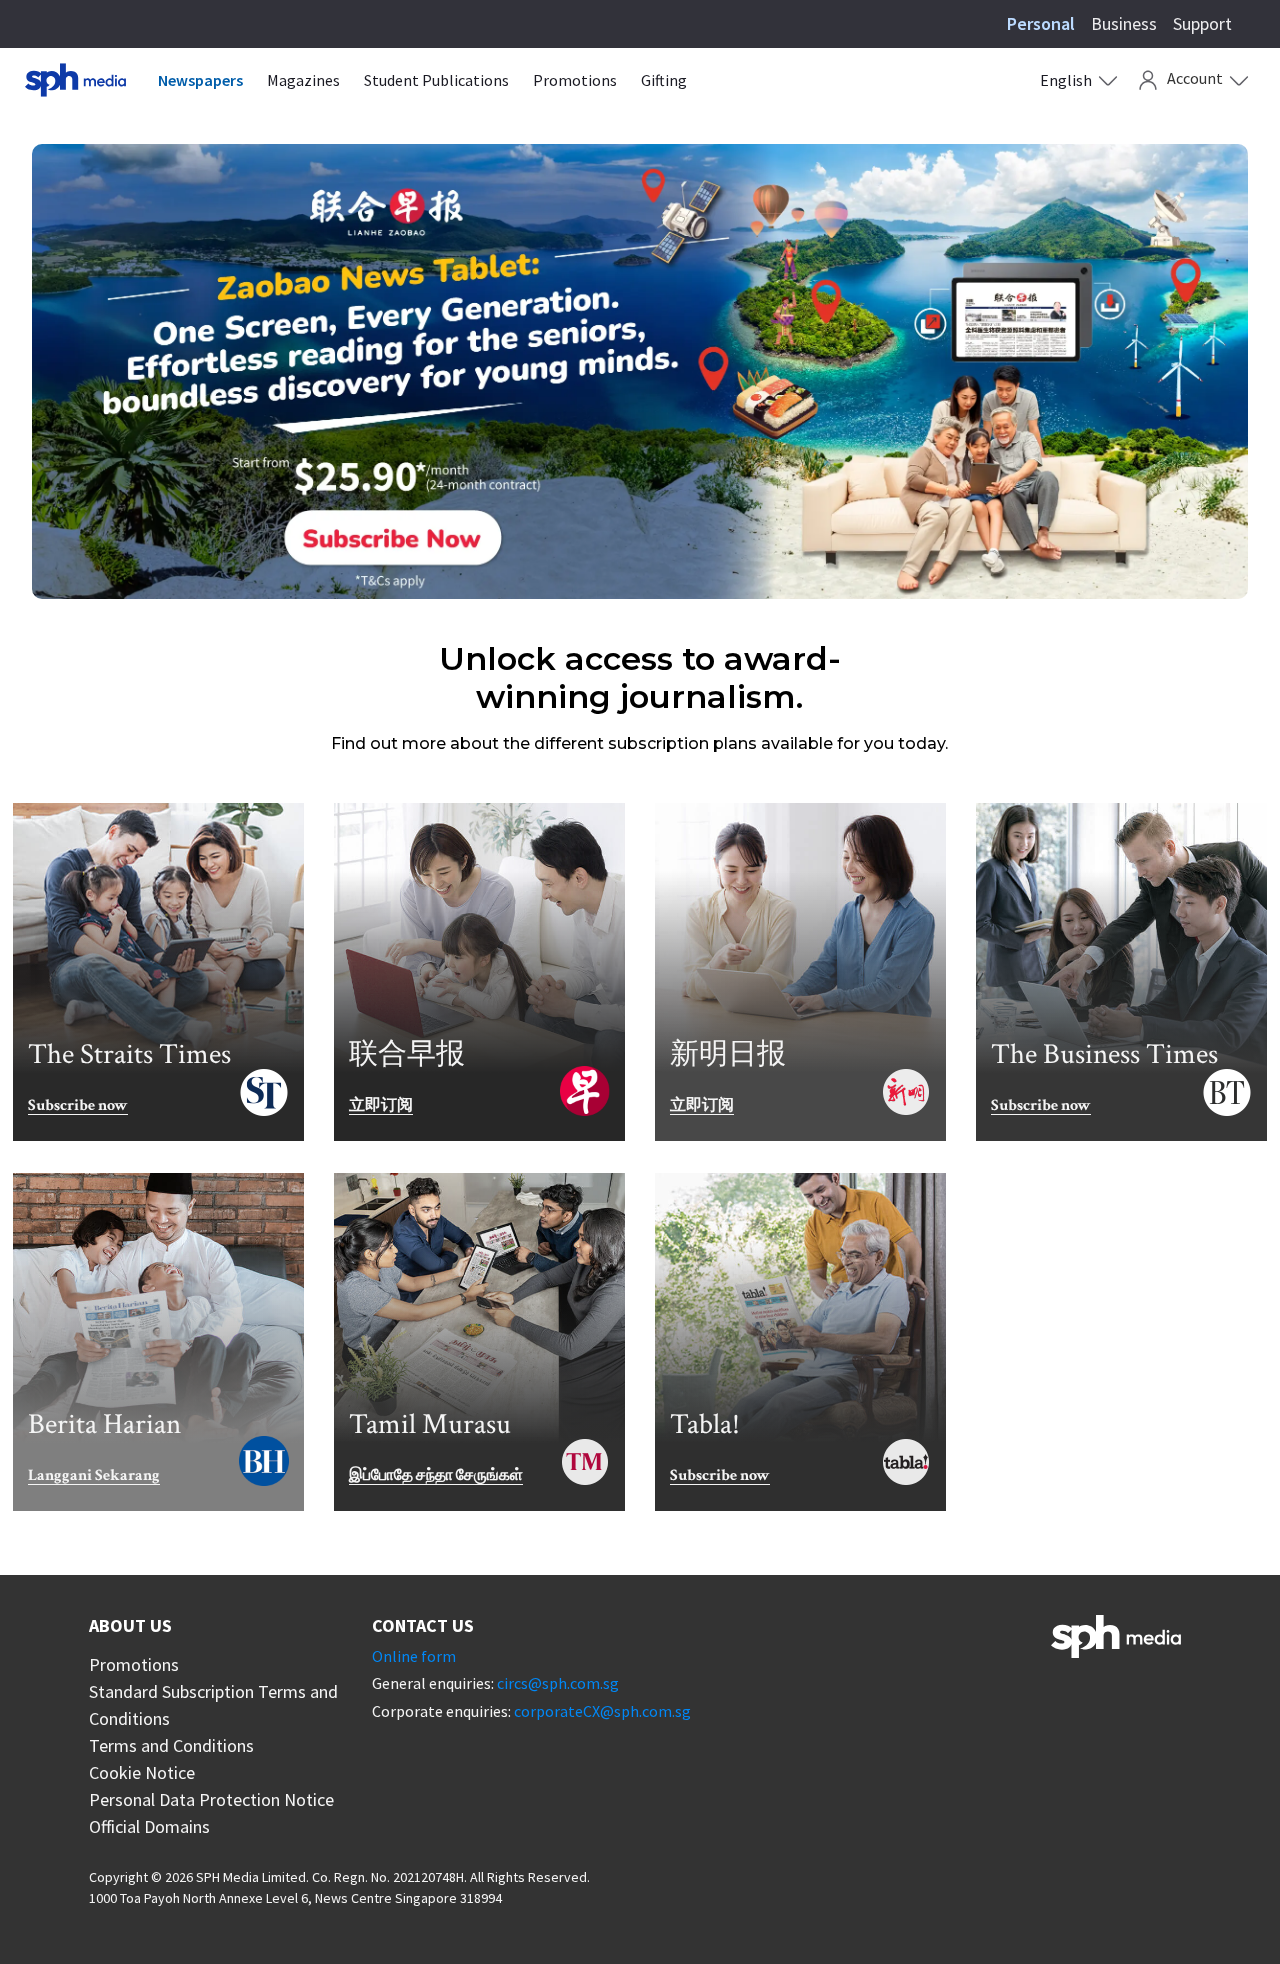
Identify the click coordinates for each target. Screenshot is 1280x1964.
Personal (1041, 23)
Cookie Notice (142, 1772)
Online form (414, 1656)
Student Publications (436, 80)
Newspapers (200, 80)
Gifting (664, 80)
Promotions (575, 80)
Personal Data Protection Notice (211, 1799)
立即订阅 (381, 1106)
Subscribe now (78, 1106)
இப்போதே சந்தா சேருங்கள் (436, 1476)
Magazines (303, 80)
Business (1124, 23)
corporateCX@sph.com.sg (602, 1711)
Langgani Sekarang (94, 1476)
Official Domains (149, 1826)
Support (1202, 23)
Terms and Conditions (171, 1745)
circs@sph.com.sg (558, 1683)
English (1066, 80)
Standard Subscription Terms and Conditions (213, 1705)
